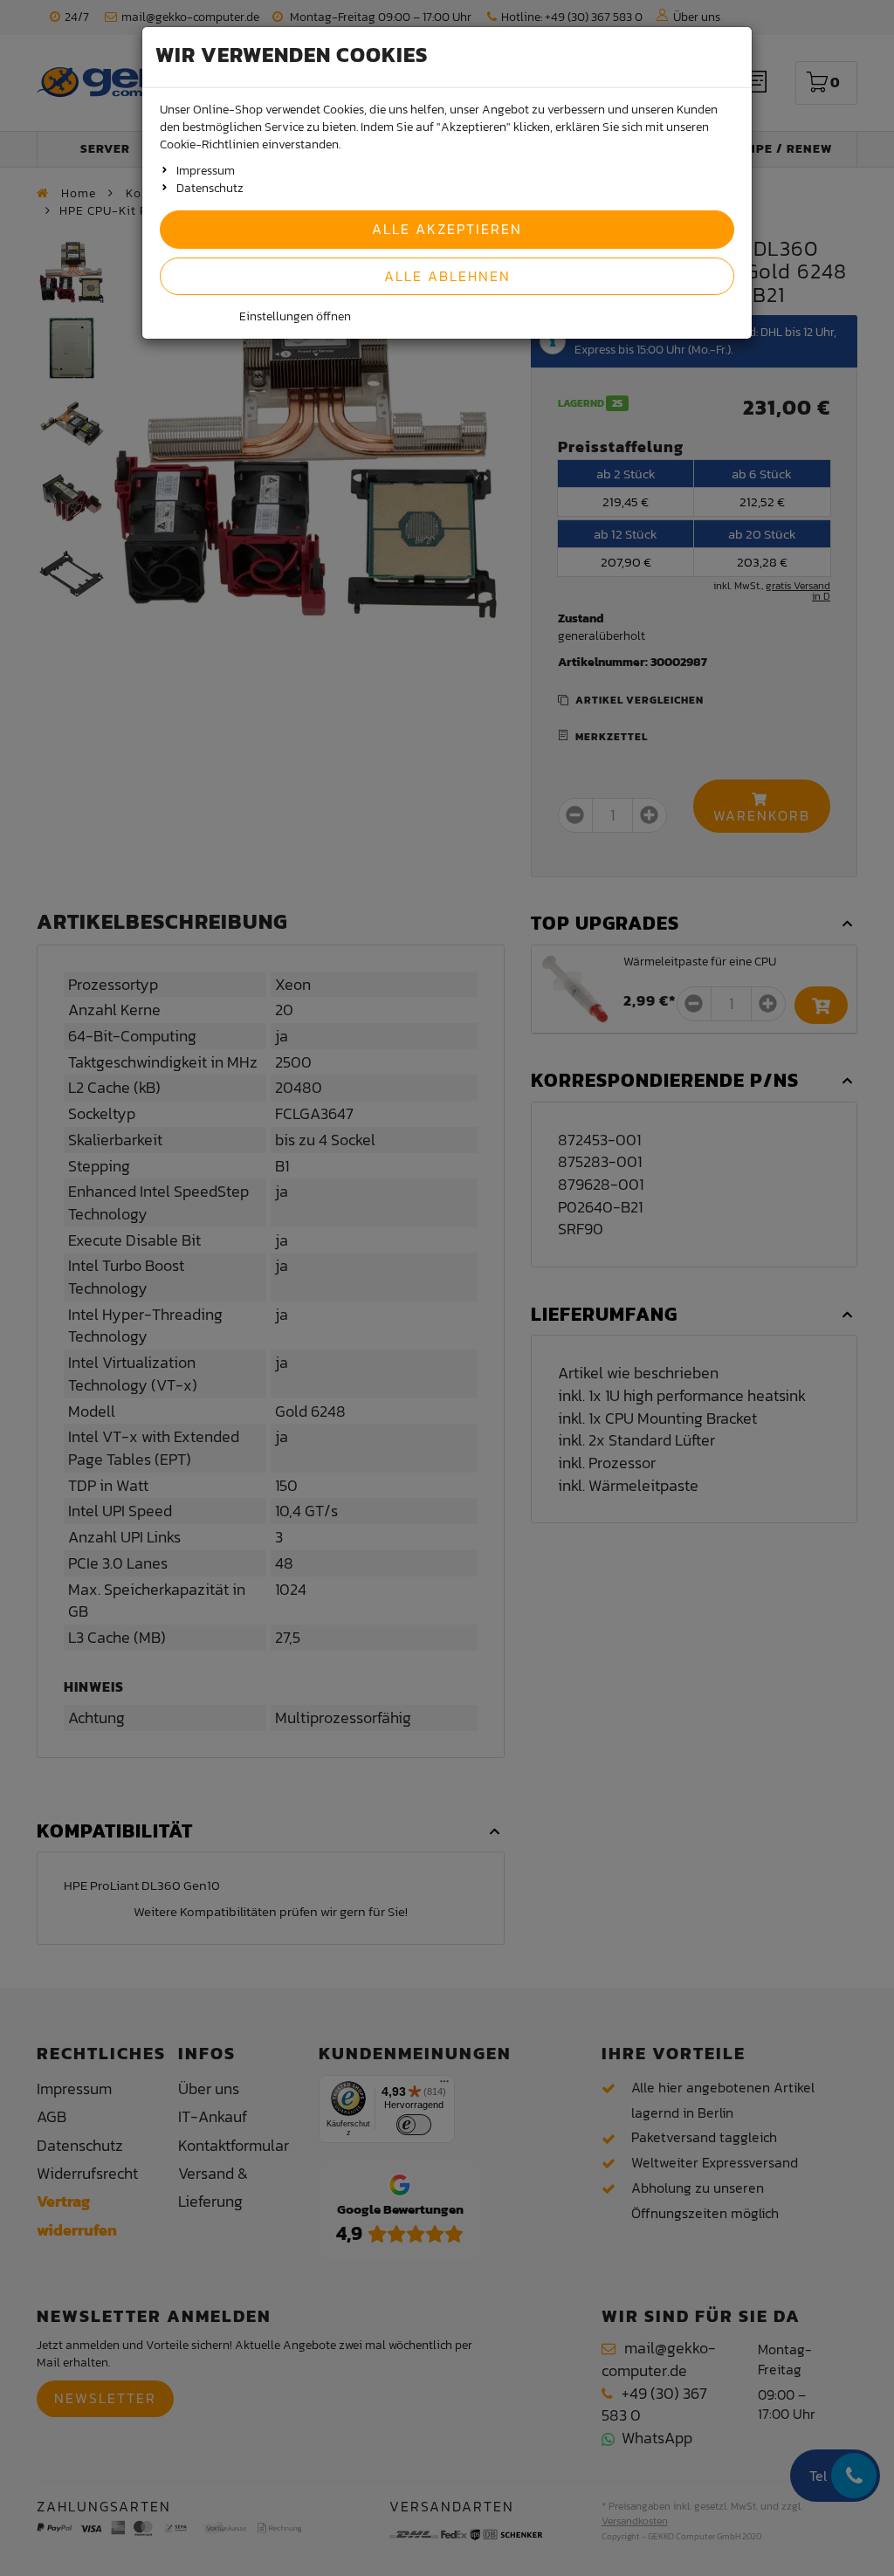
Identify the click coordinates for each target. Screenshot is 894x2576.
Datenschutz (210, 188)
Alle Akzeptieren (447, 229)
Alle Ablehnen (447, 276)
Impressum (206, 171)
